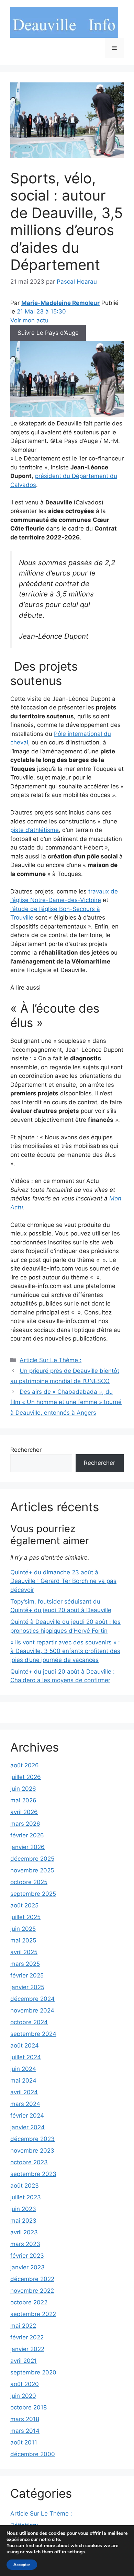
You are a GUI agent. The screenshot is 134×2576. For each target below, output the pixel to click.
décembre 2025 (32, 1859)
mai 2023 (23, 2221)
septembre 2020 (33, 2372)
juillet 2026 (26, 1777)
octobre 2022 (29, 2302)
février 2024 (27, 2116)
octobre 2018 (29, 2407)
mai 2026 (23, 1800)
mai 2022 (23, 2326)
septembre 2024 (33, 2034)
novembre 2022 (32, 2291)
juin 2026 (23, 1789)
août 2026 (25, 1765)
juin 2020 (23, 2396)
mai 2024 (23, 2081)
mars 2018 (25, 2419)
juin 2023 (23, 2209)
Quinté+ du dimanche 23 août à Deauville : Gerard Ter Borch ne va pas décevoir (63, 1581)
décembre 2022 (32, 2279)
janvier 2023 (27, 2267)
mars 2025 (25, 1964)
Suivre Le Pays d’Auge (48, 333)
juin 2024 (23, 2069)
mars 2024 (25, 2104)
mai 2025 (23, 1940)
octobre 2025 (29, 1882)
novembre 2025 (32, 1870)
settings (76, 2552)
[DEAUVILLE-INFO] (64, 22)
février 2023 (27, 2256)
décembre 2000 (33, 2454)
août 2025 (24, 1905)
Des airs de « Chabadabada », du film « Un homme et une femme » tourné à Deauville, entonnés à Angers (66, 1402)
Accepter (22, 2565)
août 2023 (25, 2186)
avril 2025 (24, 1952)
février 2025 (27, 1975)
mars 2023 (25, 2244)
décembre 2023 (32, 2139)
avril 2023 (24, 2232)
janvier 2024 (27, 2127)
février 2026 (27, 1835)
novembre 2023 (32, 2151)
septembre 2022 (33, 2314)
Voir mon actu (29, 320)
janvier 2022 (27, 2349)
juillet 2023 (26, 2197)
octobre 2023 (29, 2162)
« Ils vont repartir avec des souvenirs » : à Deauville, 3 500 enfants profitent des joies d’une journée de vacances (65, 1651)
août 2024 (25, 2045)
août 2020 (25, 2384)
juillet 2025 (25, 1917)
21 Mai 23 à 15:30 (41, 311)
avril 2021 (24, 2361)
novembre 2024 (32, 2010)
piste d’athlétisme (35, 830)
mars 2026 (25, 1824)
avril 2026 (24, 1812)
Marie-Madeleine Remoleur (60, 303)
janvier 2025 (27, 1987)
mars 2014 (25, 2431)
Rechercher (26, 1450)
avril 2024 (24, 2092)
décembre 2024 (32, 1999)
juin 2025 (23, 1929)
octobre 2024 (29, 2022)
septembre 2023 (33, 2174)
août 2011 (24, 2442)
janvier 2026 (27, 1847)
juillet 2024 (26, 2057)
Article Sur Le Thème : (51, 1360)
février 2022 (27, 2337)
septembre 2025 (33, 1894)
